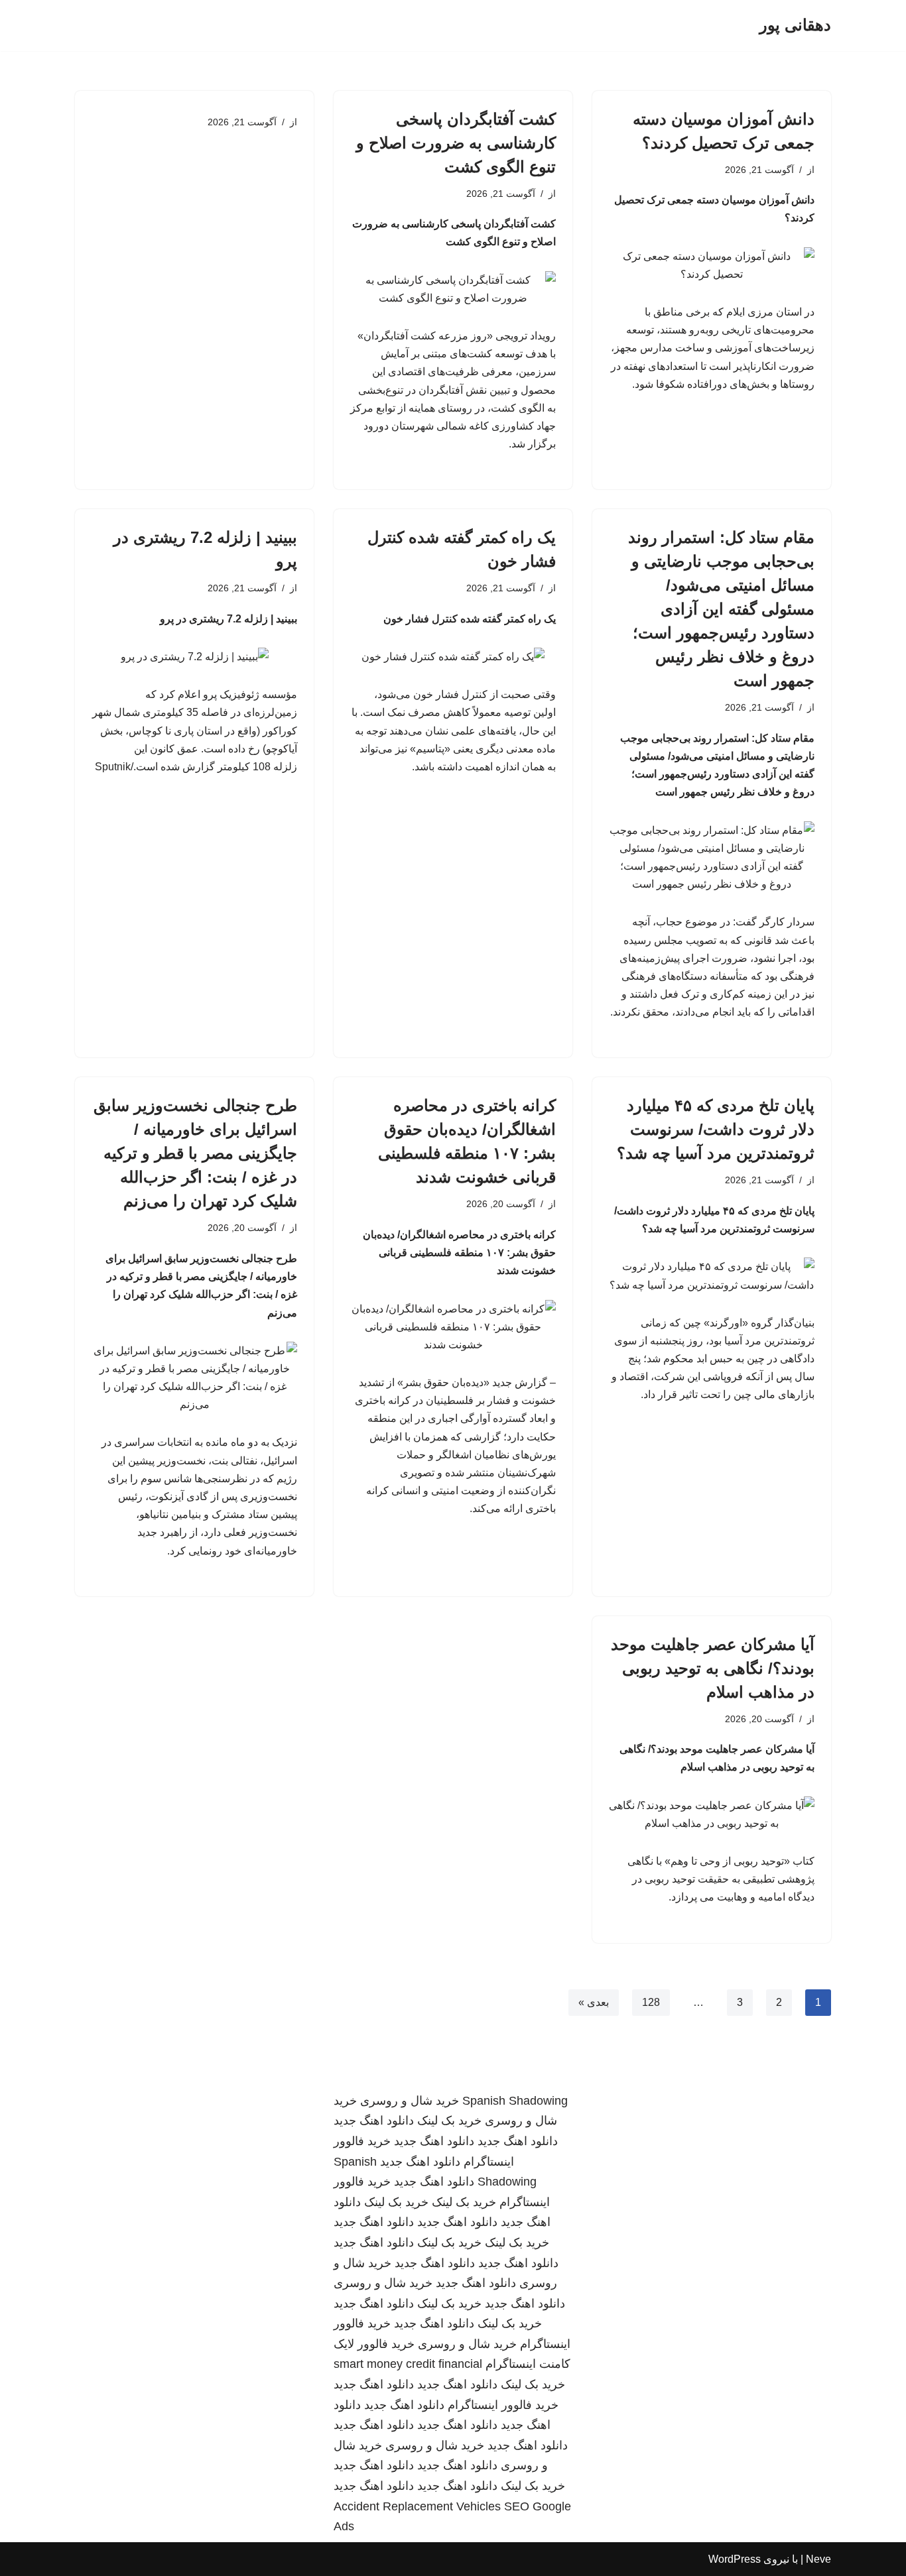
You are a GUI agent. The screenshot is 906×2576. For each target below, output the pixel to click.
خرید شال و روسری (410, 2101)
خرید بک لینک (449, 2121)
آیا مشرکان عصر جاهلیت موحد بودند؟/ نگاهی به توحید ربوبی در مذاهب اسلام (713, 1668)
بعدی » (594, 2002)
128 (651, 2002)
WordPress (735, 2559)
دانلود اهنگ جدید (374, 2121)
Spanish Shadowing (515, 2101)
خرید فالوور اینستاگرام (503, 2405)
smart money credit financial (408, 2364)
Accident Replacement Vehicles (417, 2506)
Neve (818, 2559)
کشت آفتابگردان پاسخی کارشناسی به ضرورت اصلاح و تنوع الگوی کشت (456, 143)
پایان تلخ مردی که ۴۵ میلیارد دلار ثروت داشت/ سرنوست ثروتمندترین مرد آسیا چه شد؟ (716, 1129)
